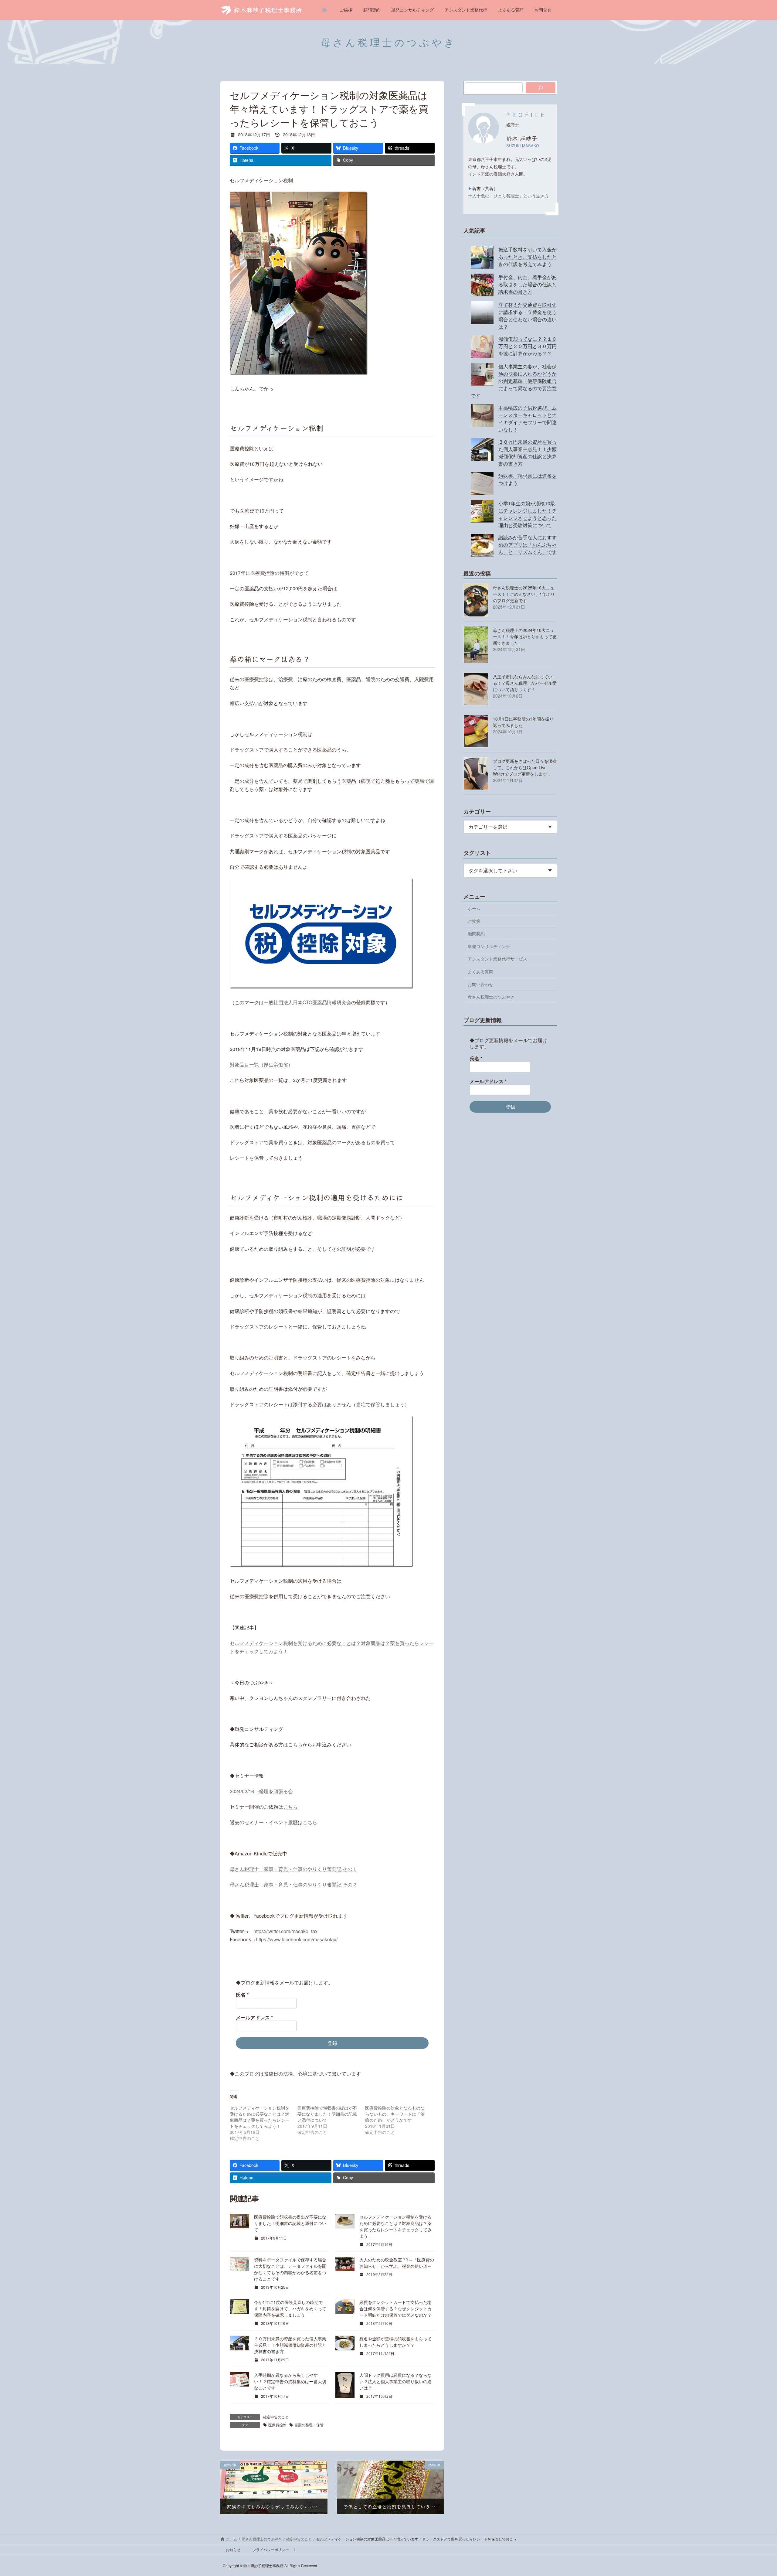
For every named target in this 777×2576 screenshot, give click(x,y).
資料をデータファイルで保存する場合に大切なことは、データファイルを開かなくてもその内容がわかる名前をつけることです (290, 2269)
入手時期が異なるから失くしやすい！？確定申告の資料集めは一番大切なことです (290, 2381)
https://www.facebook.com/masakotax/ (297, 1939)
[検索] (541, 88)
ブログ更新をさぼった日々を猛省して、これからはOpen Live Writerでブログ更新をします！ (525, 767)
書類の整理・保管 (309, 2425)
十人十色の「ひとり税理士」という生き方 (508, 196)
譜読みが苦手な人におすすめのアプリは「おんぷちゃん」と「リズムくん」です (528, 545)
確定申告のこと (276, 2417)
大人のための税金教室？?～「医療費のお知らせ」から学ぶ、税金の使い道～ (397, 2263)
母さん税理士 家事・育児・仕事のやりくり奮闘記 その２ (293, 1884)
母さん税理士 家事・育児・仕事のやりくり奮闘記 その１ (293, 1869)
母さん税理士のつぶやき (491, 997)
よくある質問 (480, 971)
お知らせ (233, 2549)
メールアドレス (254, 2018)
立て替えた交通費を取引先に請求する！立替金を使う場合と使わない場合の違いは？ (528, 316)
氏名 (242, 1995)
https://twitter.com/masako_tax (285, 1931)
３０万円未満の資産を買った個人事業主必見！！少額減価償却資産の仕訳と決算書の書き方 (290, 2345)
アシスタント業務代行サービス (497, 959)
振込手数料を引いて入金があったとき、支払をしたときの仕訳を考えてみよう (528, 257)
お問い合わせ (480, 984)
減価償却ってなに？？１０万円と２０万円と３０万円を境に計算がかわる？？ (528, 346)
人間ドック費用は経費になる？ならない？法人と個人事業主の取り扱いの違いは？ (395, 2381)
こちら (295, 1744)
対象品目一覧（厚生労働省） (261, 1065)
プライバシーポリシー (271, 2549)
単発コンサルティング (489, 946)
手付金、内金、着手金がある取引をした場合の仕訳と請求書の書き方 (528, 284)
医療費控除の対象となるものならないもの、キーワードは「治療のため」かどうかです (395, 2114)
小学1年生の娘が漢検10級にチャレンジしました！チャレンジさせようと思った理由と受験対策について (528, 514)
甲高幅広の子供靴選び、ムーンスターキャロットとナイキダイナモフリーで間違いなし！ (528, 419)
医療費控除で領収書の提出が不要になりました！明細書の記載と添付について (327, 2114)
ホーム (474, 908)
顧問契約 (476, 933)
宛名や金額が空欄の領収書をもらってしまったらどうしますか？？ (395, 2342)
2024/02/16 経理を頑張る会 (261, 1791)
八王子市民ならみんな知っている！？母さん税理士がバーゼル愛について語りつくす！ (525, 683)
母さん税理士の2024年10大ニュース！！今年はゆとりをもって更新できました (525, 636)
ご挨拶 (474, 921)
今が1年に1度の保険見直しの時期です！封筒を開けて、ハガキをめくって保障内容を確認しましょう (290, 2308)
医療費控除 (277, 2425)
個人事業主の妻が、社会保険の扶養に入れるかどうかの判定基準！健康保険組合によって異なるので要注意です (514, 381)
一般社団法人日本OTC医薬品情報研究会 (307, 1002)
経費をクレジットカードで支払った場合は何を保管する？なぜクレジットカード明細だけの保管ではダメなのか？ (395, 2308)
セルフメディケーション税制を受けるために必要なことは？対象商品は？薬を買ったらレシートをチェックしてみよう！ (260, 2117)
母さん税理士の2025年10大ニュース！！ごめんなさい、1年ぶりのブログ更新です (524, 594)
